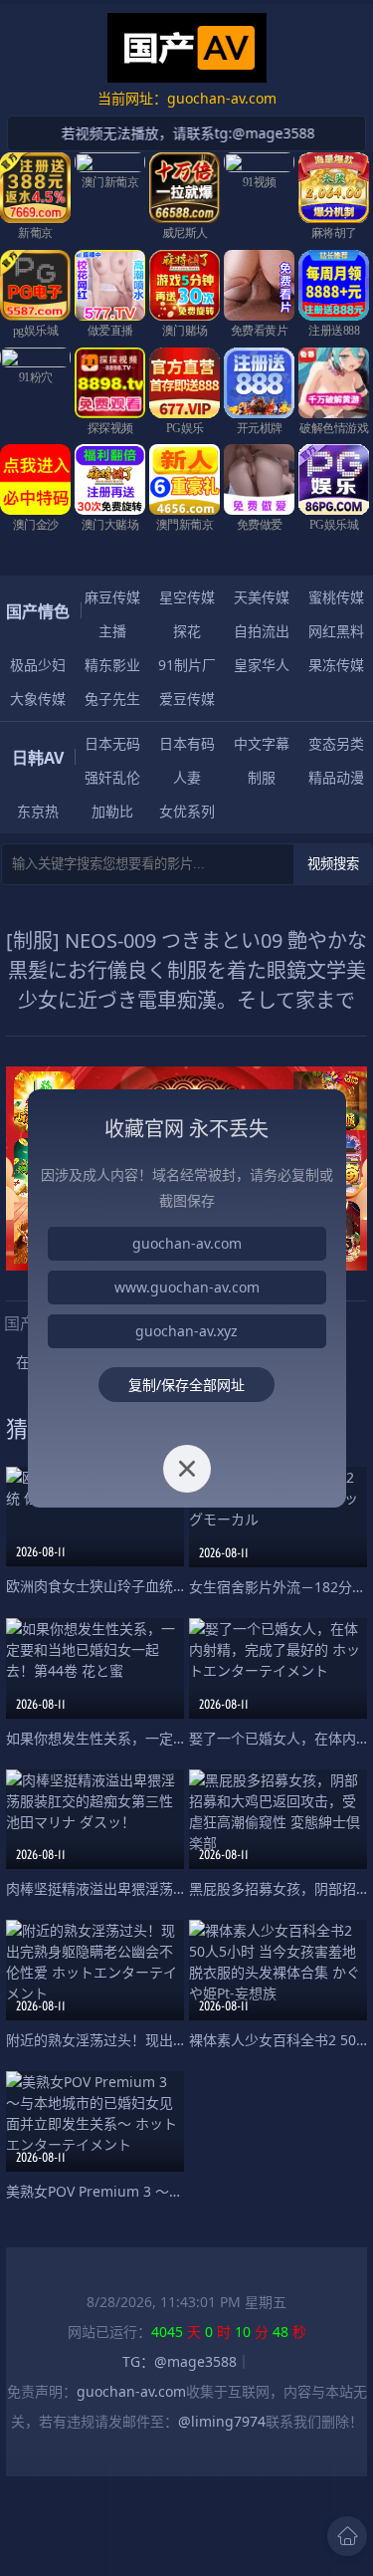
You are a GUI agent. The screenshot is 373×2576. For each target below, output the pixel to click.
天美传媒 (262, 597)
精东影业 (112, 665)
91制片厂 (187, 665)
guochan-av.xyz (186, 1331)
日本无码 (112, 743)
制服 (262, 777)
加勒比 (112, 811)
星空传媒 (187, 597)
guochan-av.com (131, 2391)
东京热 (38, 811)
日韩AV (38, 758)
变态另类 (336, 743)
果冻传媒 (336, 665)
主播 (112, 631)
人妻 (187, 777)
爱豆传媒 (187, 699)
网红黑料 (336, 631)
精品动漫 (336, 777)
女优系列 (187, 811)
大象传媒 (38, 699)
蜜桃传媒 (336, 597)
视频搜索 (333, 864)
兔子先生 (112, 699)
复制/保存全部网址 (186, 1385)
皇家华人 (262, 665)
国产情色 (38, 611)
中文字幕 (262, 743)
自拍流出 (262, 631)
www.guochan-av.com (187, 1287)
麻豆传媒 (112, 597)
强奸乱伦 (112, 777)
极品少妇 (38, 665)
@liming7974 (222, 2421)
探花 (187, 631)
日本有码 (187, 743)
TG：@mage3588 (180, 2361)
